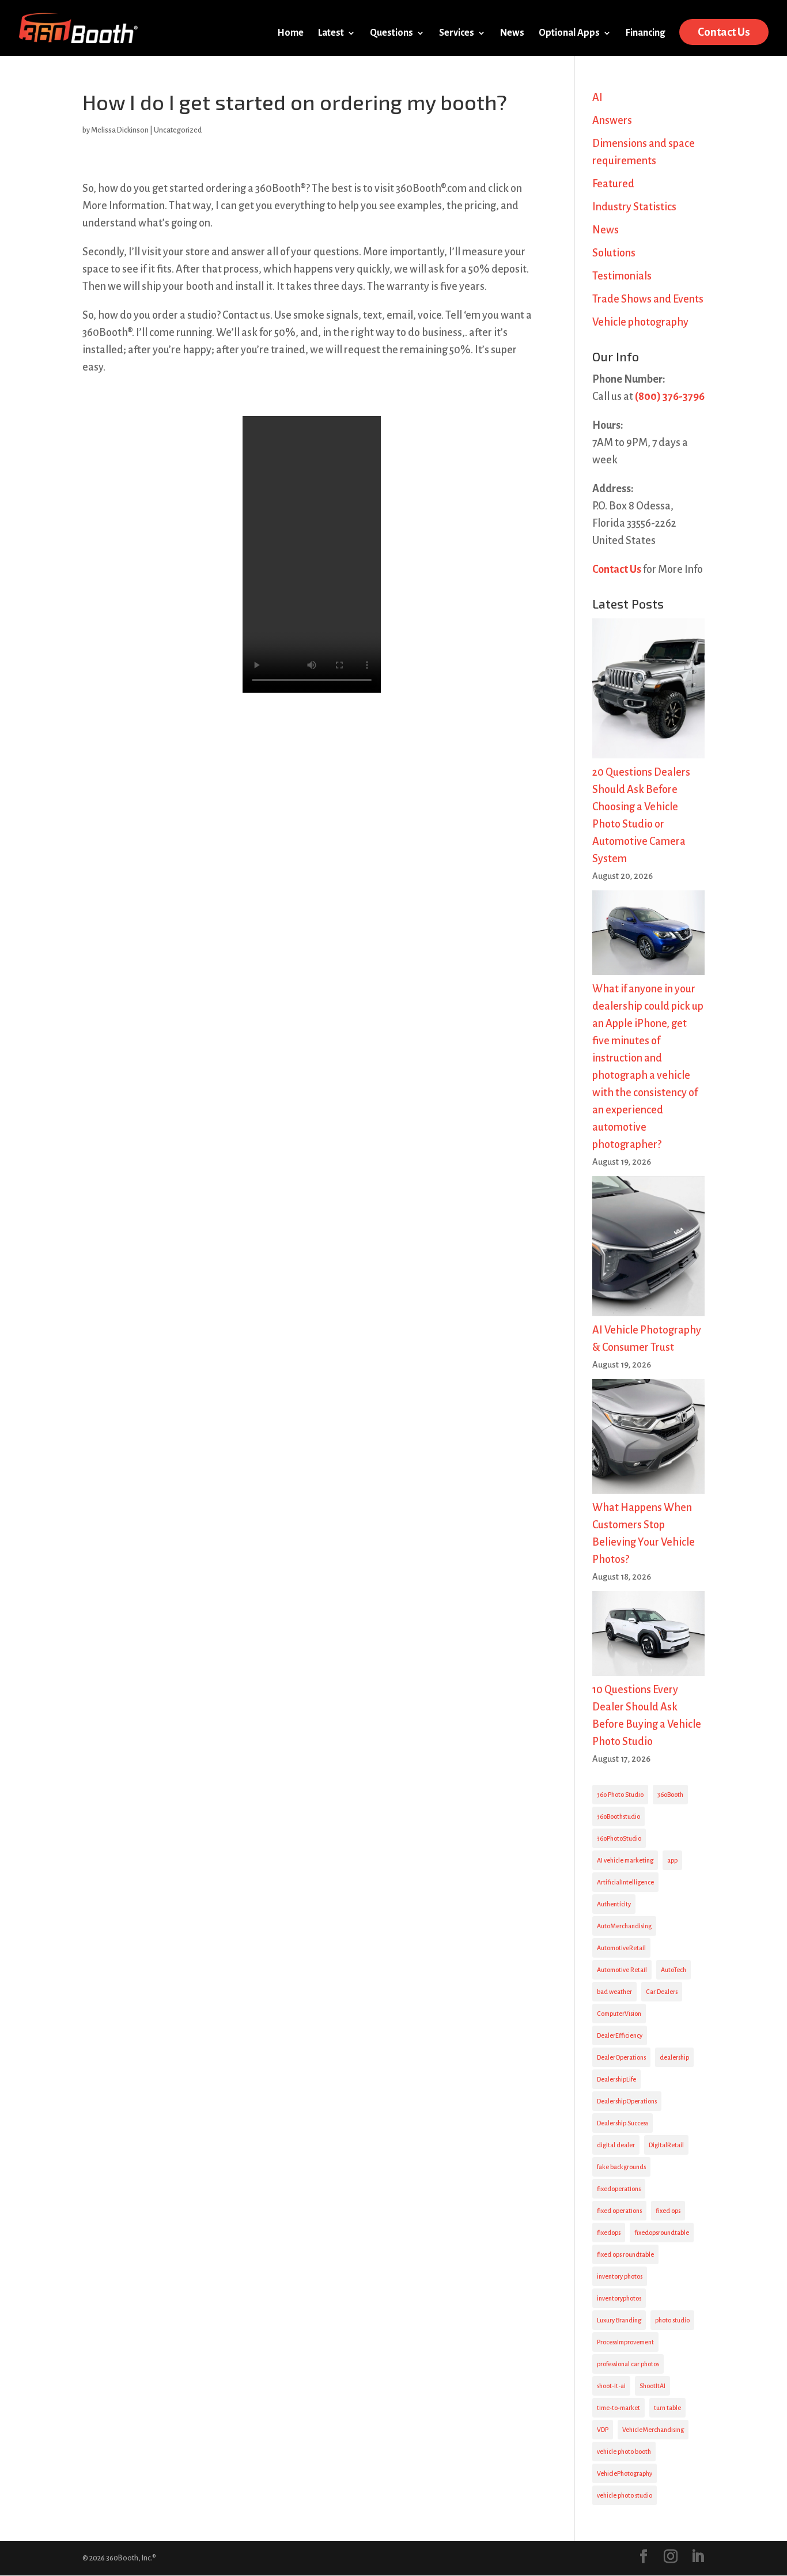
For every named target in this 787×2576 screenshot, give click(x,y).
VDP (603, 2430)
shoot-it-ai (611, 2386)
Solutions (614, 253)
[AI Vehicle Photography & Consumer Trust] (648, 1249)
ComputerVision (619, 2014)
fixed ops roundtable (625, 2254)
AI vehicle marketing (625, 1860)
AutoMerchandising (624, 1926)
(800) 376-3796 (670, 396)
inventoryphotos (619, 2298)
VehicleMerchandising (653, 2430)
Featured (613, 184)
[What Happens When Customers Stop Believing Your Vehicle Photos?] (648, 1439)
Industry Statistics (634, 207)
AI (597, 97)
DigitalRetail (666, 2145)
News (512, 33)
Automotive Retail (622, 1970)
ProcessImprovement (625, 2342)
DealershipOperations (627, 2101)
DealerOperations (621, 2057)
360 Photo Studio (620, 1795)
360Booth (670, 1795)
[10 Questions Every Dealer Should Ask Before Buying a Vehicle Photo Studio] (648, 1636)
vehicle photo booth (624, 2452)
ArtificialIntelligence (625, 1882)
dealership (674, 2057)
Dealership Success (623, 2123)
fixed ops (668, 2211)
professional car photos (628, 2364)
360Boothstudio (618, 1816)
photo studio (672, 2320)
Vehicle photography (640, 322)
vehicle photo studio (625, 2495)
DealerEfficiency (620, 2035)
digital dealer (616, 2145)
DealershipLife (616, 2079)
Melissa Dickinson (120, 130)
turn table (667, 2408)
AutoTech (674, 1970)
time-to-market (618, 2408)
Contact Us (724, 32)
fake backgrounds (621, 2167)
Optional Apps (569, 33)
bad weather (614, 1992)
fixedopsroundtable (662, 2233)
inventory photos (620, 2276)
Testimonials (622, 276)
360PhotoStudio (619, 1838)
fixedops (609, 2233)
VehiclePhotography (625, 2473)
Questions (391, 33)
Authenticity (614, 1904)
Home (290, 33)
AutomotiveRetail (621, 1948)
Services (457, 33)
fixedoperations (619, 2189)
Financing (645, 33)
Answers (612, 120)
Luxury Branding (619, 2320)
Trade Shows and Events (648, 299)
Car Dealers (662, 1992)
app (672, 1860)
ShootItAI (652, 2386)
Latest (331, 33)
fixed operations (619, 2211)
